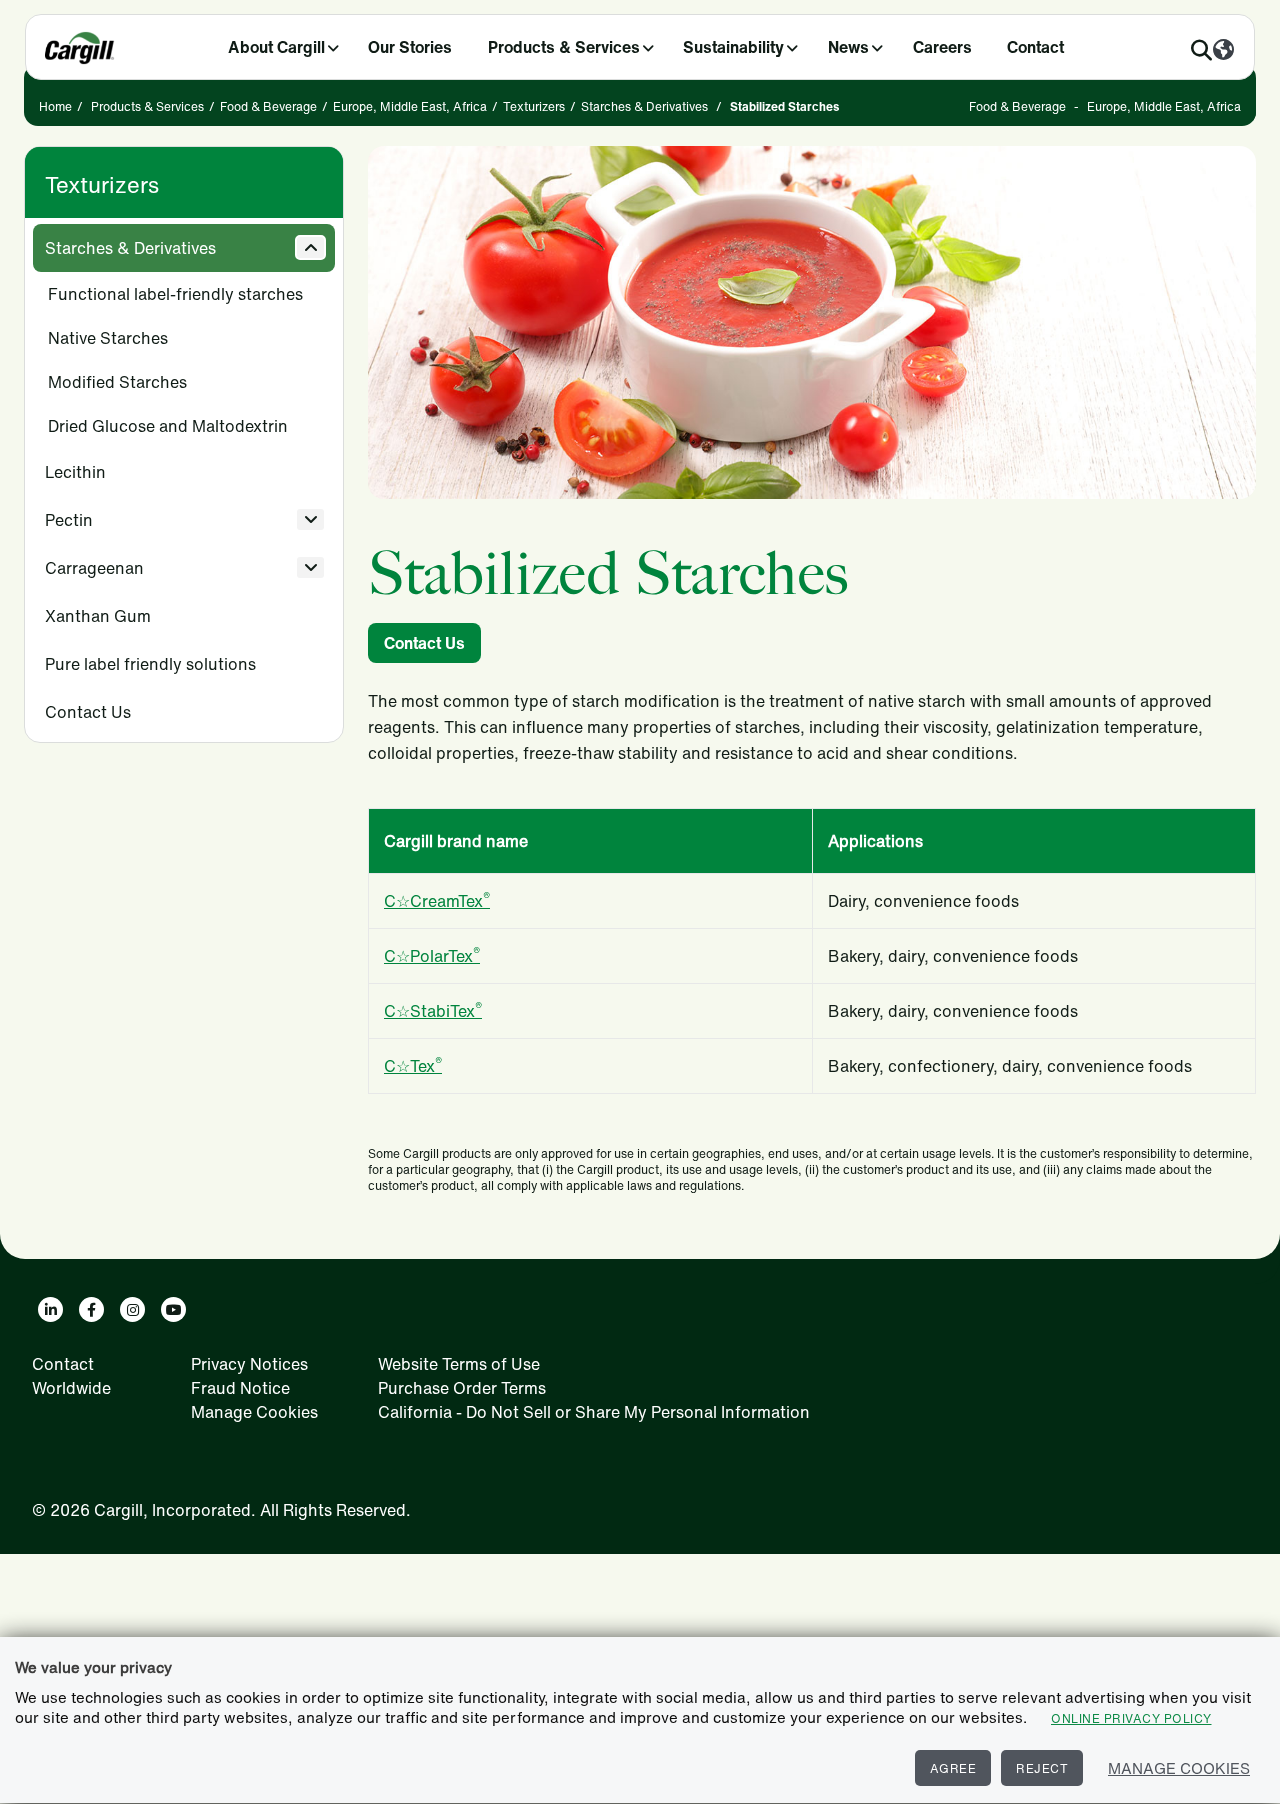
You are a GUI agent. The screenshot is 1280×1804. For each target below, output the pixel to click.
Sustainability (733, 47)
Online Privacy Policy (1131, 1718)
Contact (1035, 47)
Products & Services (564, 47)
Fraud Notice (240, 1388)
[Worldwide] (1223, 51)
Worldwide (71, 1388)
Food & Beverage (268, 106)
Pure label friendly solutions (150, 664)
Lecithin (75, 472)
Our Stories (410, 47)
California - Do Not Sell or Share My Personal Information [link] (594, 1412)
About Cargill (276, 47)
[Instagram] (132, 1309)
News (848, 47)
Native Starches (108, 338)
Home (55, 106)
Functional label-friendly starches (175, 294)
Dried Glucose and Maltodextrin (168, 426)
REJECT (1042, 1768)
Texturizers (534, 106)
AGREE (953, 1768)
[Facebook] (91, 1309)
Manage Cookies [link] (254, 1412)
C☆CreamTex (437, 901)
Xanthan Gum (98, 616)
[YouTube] (173, 1309)
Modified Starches (117, 382)
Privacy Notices (249, 1364)
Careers (942, 47)
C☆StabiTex (433, 1011)
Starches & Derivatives (644, 106)
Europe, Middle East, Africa (410, 106)
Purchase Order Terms (462, 1388)
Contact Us (88, 712)
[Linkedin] (50, 1309)
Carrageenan (94, 568)
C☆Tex (413, 1066)
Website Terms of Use (459, 1364)
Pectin (69, 520)
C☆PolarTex (432, 956)
